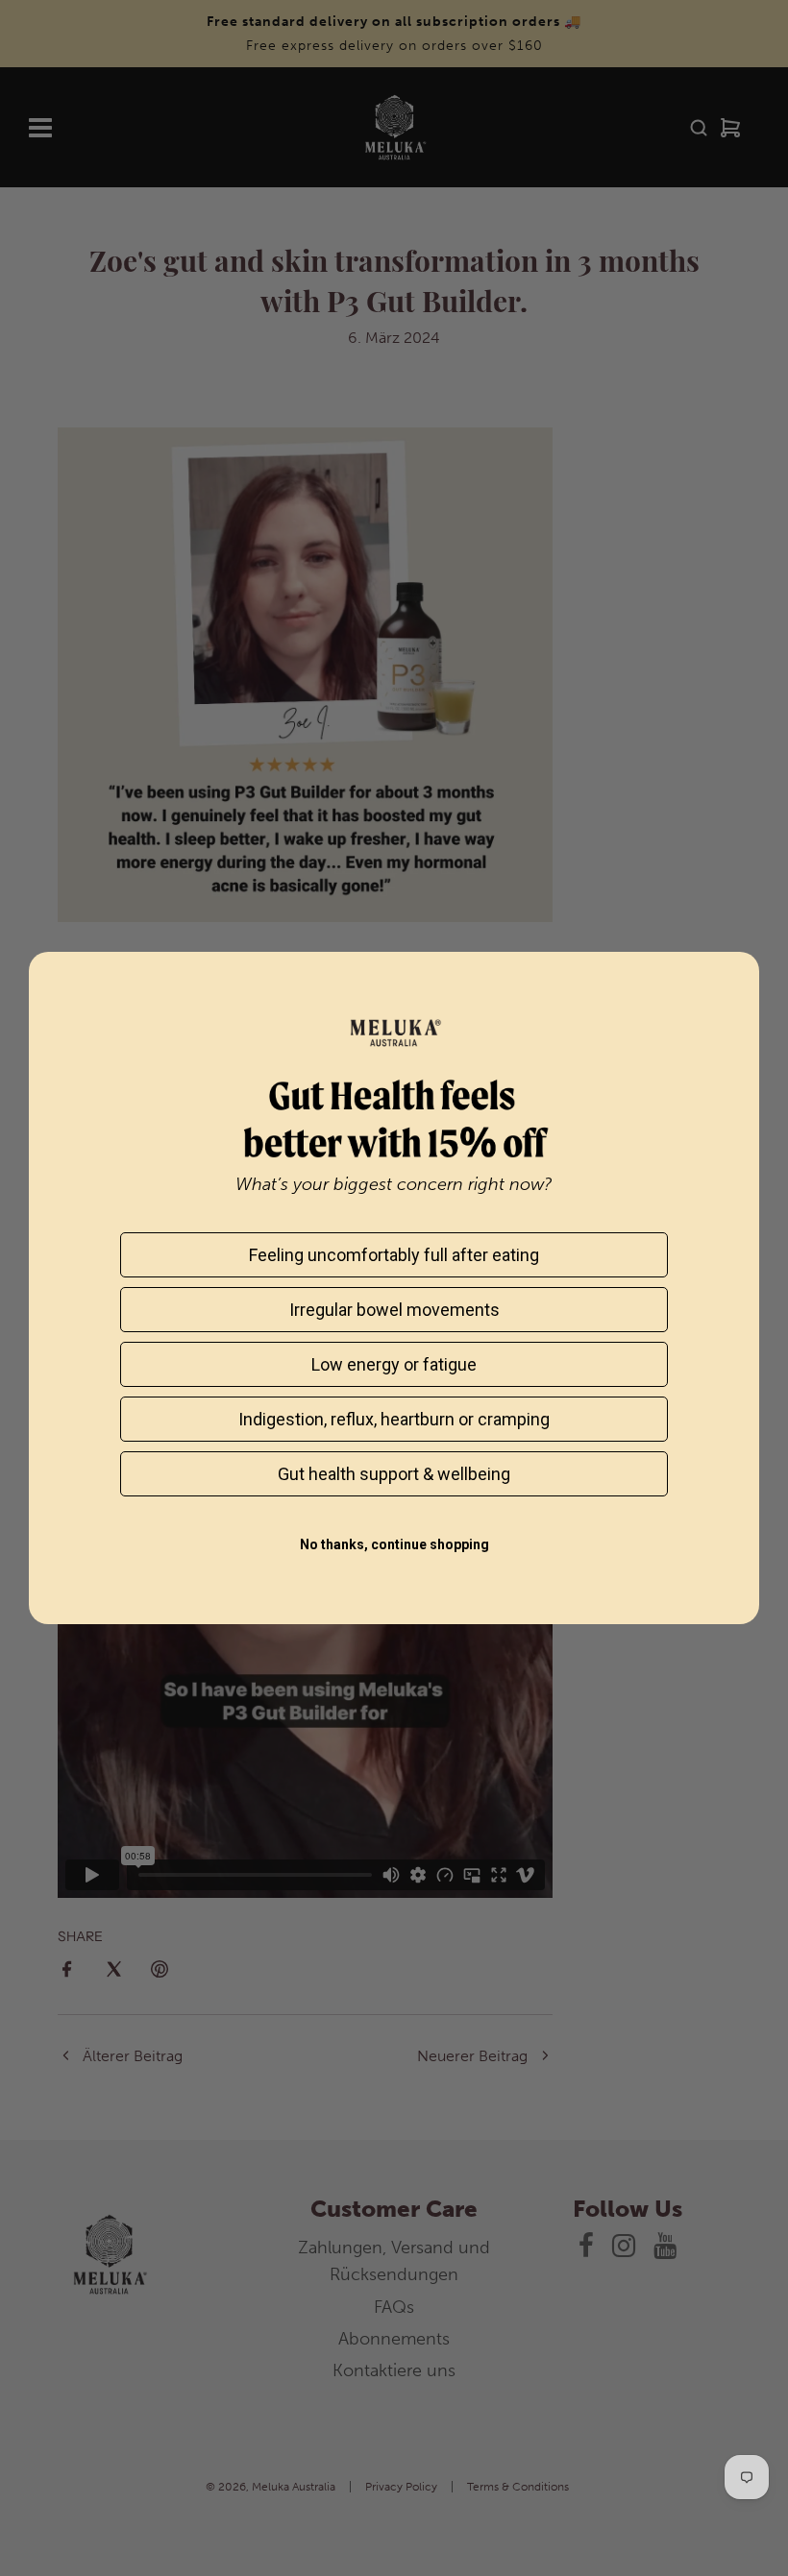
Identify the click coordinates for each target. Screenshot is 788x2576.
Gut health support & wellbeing (394, 1474)
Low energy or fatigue (394, 1364)
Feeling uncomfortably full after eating (394, 1255)
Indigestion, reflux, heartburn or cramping (394, 1419)
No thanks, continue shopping (394, 1544)
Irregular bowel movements (394, 1310)
